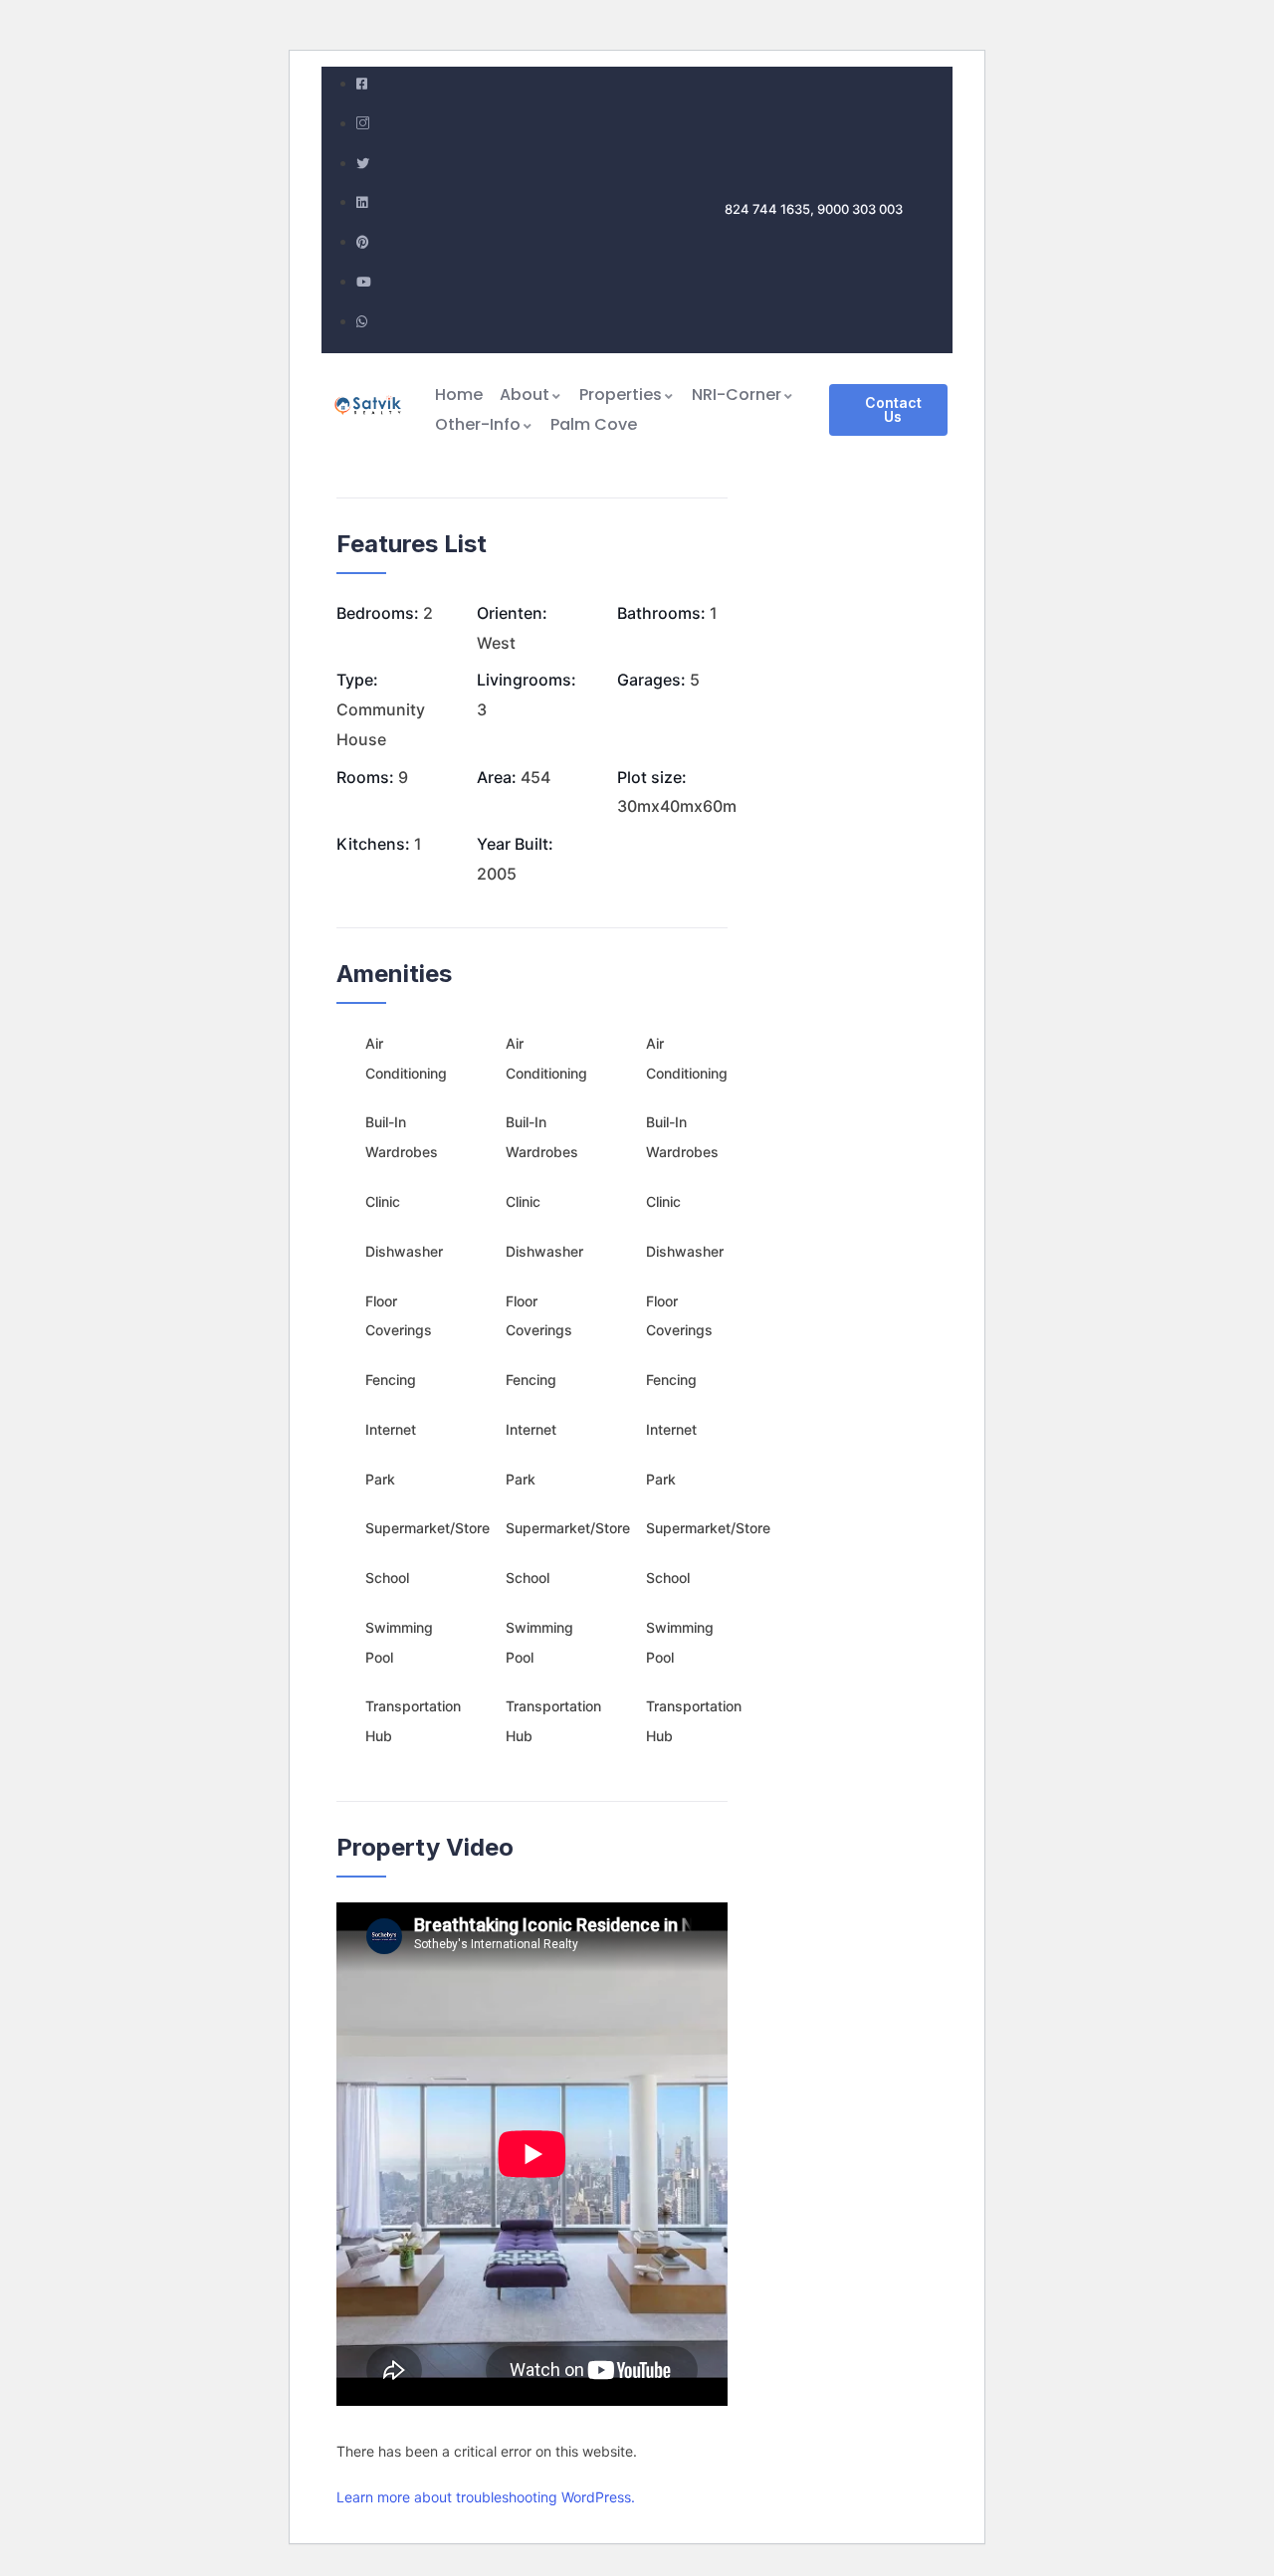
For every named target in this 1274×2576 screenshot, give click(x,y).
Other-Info (478, 424)
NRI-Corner (737, 395)
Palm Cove (594, 424)
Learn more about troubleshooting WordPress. (486, 2497)
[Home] (370, 410)
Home (459, 395)
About (525, 395)
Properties (621, 395)
